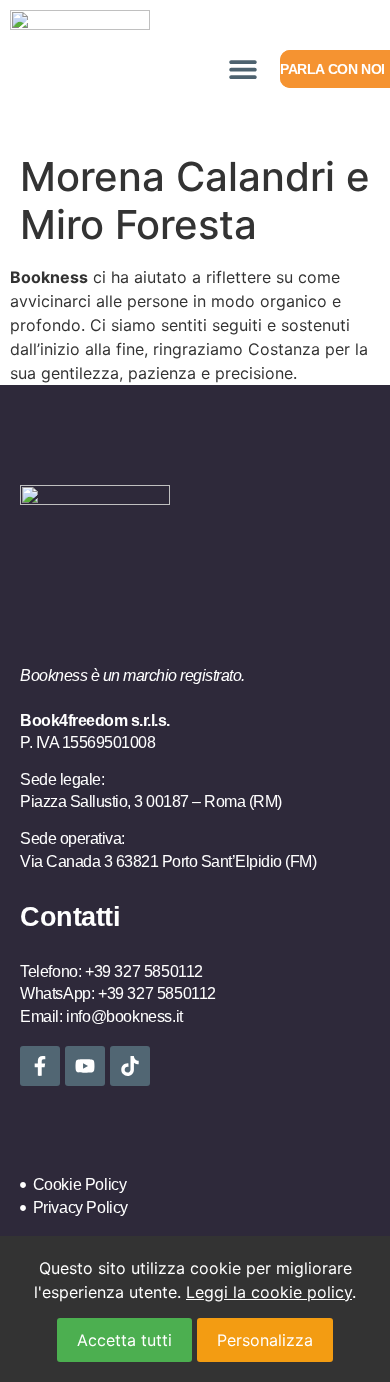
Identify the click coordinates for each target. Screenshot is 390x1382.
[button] (242, 69)
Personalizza (265, 1340)
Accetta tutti (124, 1340)
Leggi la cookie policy (269, 1292)
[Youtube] (85, 1066)
